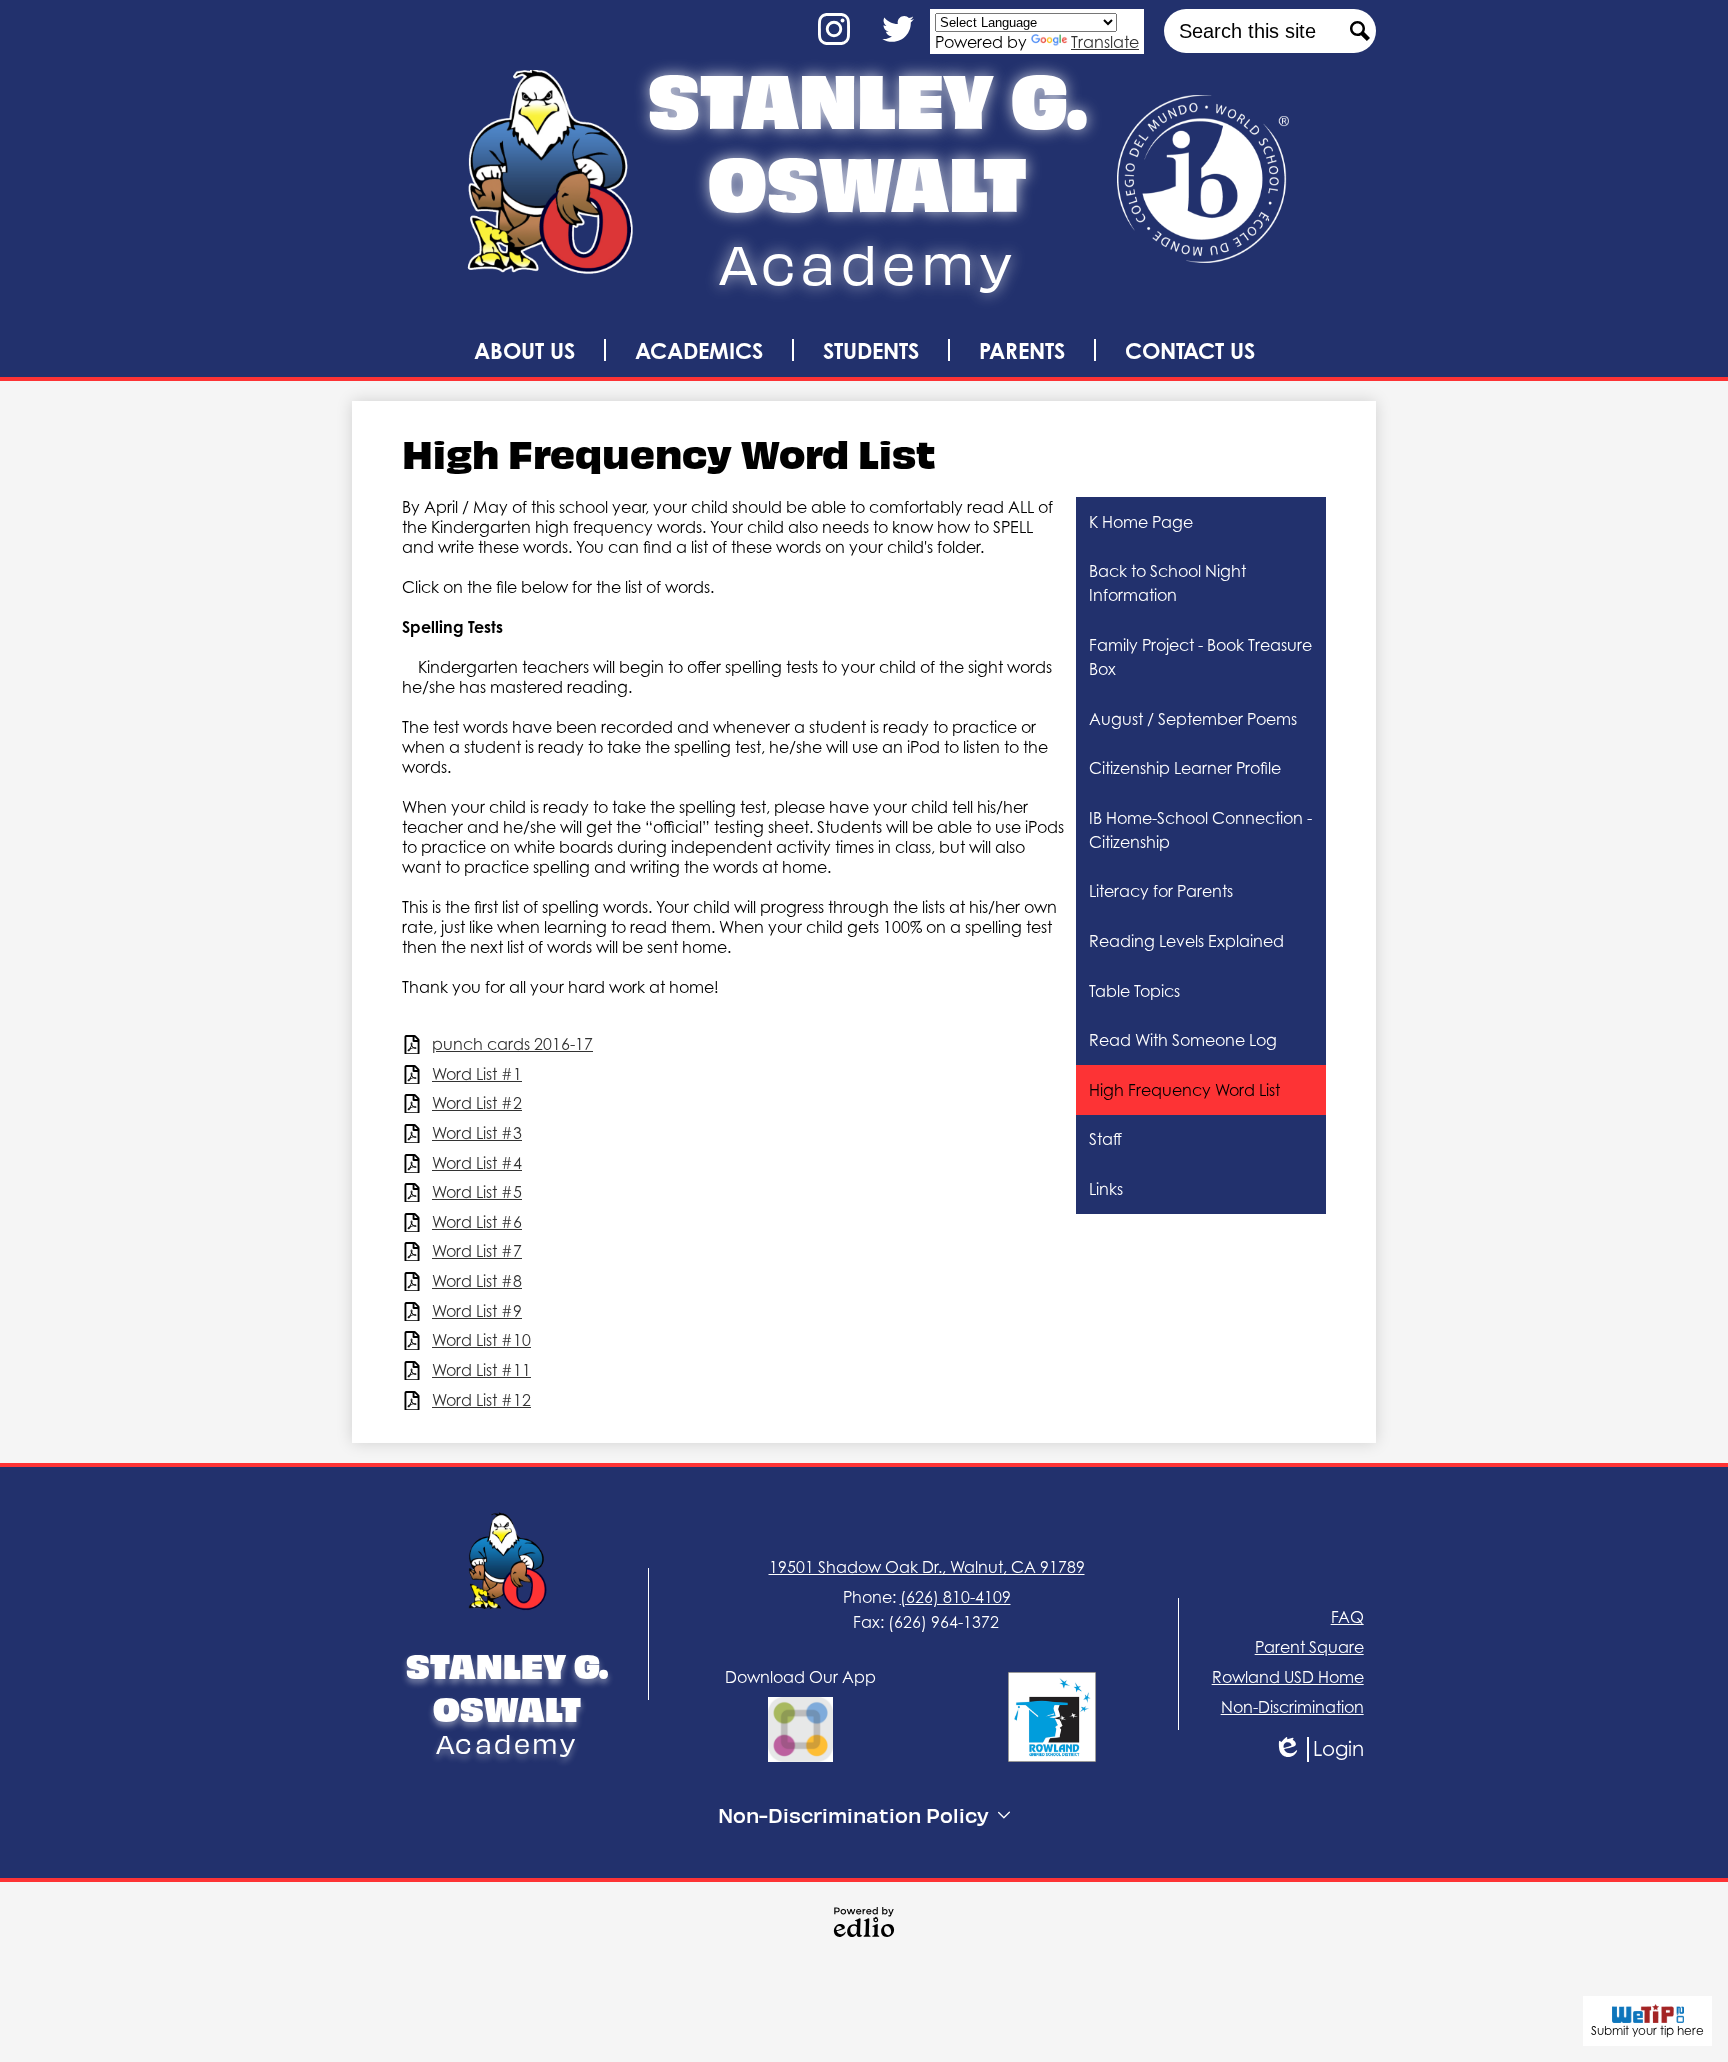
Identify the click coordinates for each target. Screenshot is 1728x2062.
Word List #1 (477, 1074)
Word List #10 (481, 1340)
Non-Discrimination (1292, 1707)
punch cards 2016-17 (512, 1044)
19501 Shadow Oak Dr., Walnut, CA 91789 (927, 1567)
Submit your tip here (1647, 2030)
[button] (524, 350)
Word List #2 (477, 1103)
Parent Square (1309, 1647)
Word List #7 (477, 1251)
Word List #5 (477, 1192)
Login (1333, 1749)
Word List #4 (477, 1163)
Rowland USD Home (1288, 1677)
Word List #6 (477, 1222)
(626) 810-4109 (955, 1597)
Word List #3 (477, 1133)
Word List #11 (481, 1370)
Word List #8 (477, 1281)
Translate (1105, 42)
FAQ (1347, 1617)
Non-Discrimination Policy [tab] (853, 1814)
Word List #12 (481, 1400)
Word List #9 (477, 1311)
